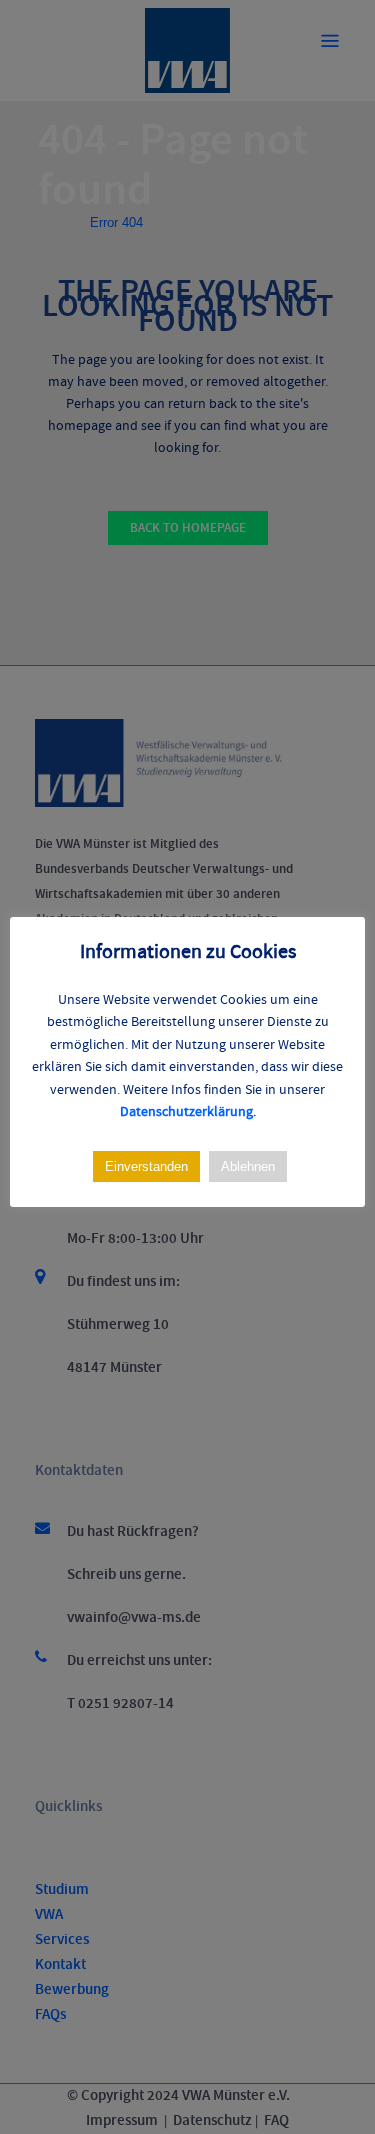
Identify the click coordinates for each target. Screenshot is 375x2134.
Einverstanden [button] (146, 1166)
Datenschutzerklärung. (188, 1112)
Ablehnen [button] (248, 1166)
